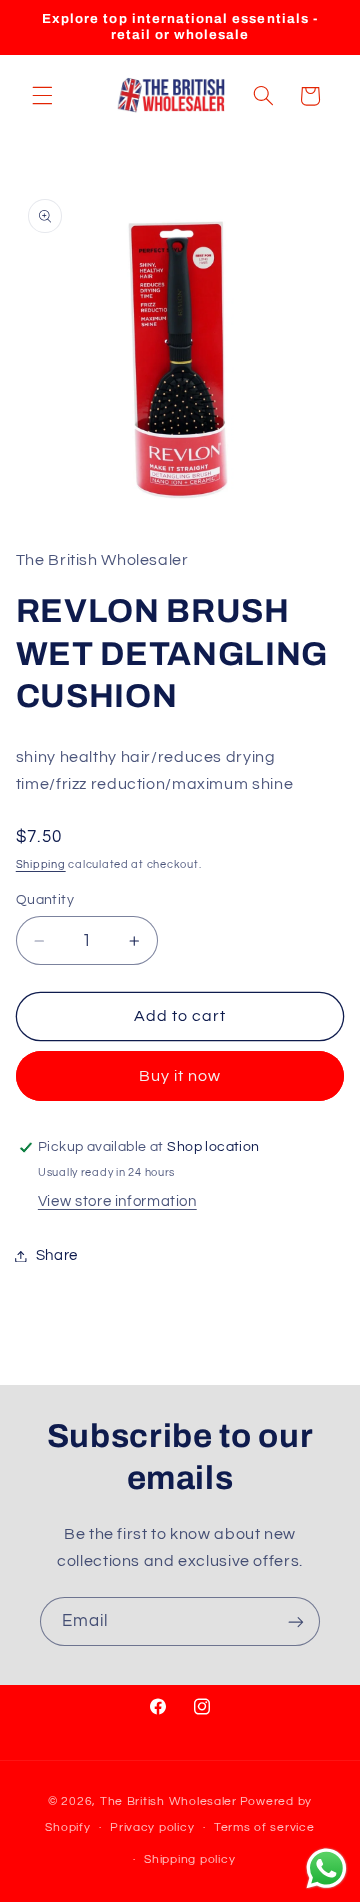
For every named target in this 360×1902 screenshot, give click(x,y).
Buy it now (180, 1076)
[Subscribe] (296, 1621)
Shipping (41, 864)
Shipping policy (189, 1859)
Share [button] (57, 1255)
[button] (42, 96)
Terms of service (264, 1827)
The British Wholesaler (168, 1801)
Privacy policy (152, 1827)
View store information (117, 1201)
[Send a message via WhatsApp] (326, 1868)
